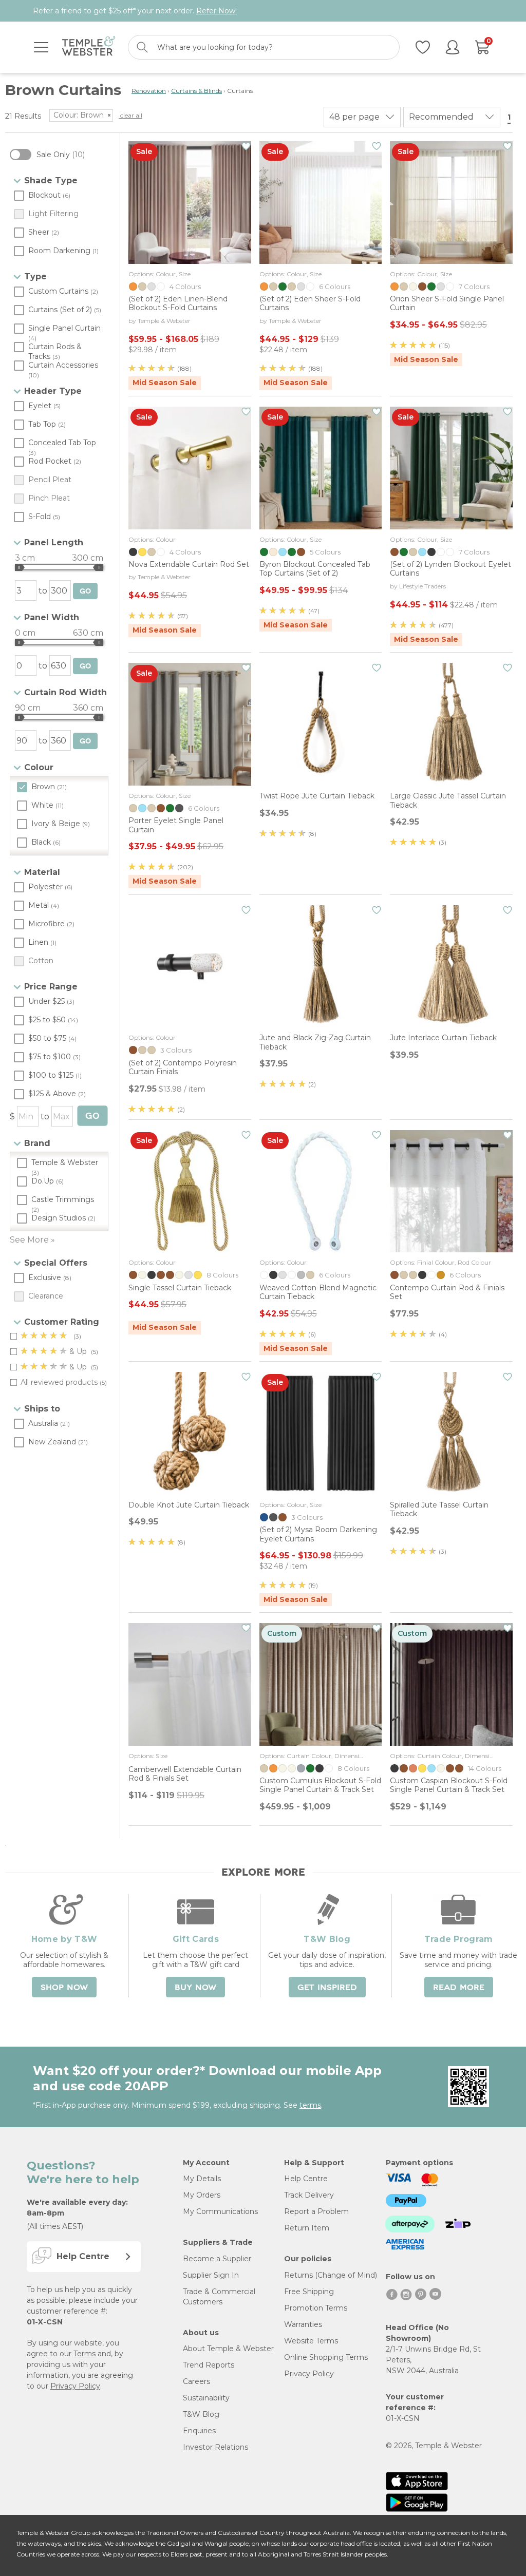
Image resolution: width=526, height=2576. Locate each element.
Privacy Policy (75, 2386)
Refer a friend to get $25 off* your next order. (135, 11)
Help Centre (306, 2179)
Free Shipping (309, 2292)
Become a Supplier (217, 2259)
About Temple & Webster (228, 2349)
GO (85, 591)
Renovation (149, 91)
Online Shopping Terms (326, 2357)
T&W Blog (201, 2414)
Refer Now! (217, 11)
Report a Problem (316, 2211)
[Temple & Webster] (89, 47)
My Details (202, 2179)
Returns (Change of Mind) (331, 2275)
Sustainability (206, 2398)
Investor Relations (215, 2447)
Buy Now (195, 1988)
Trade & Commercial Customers (219, 2297)
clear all (130, 115)
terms (310, 2105)
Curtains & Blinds (196, 91)
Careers (196, 2381)
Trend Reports (209, 2365)
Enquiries (199, 2431)
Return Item (307, 2228)
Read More (459, 1988)
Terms (84, 2354)
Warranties (303, 2324)
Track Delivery (309, 2195)
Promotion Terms (316, 2308)
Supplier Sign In (211, 2275)
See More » (32, 1240)
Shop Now (64, 1988)
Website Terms (311, 2341)
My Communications (220, 2211)
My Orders (202, 2195)
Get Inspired (327, 1988)
